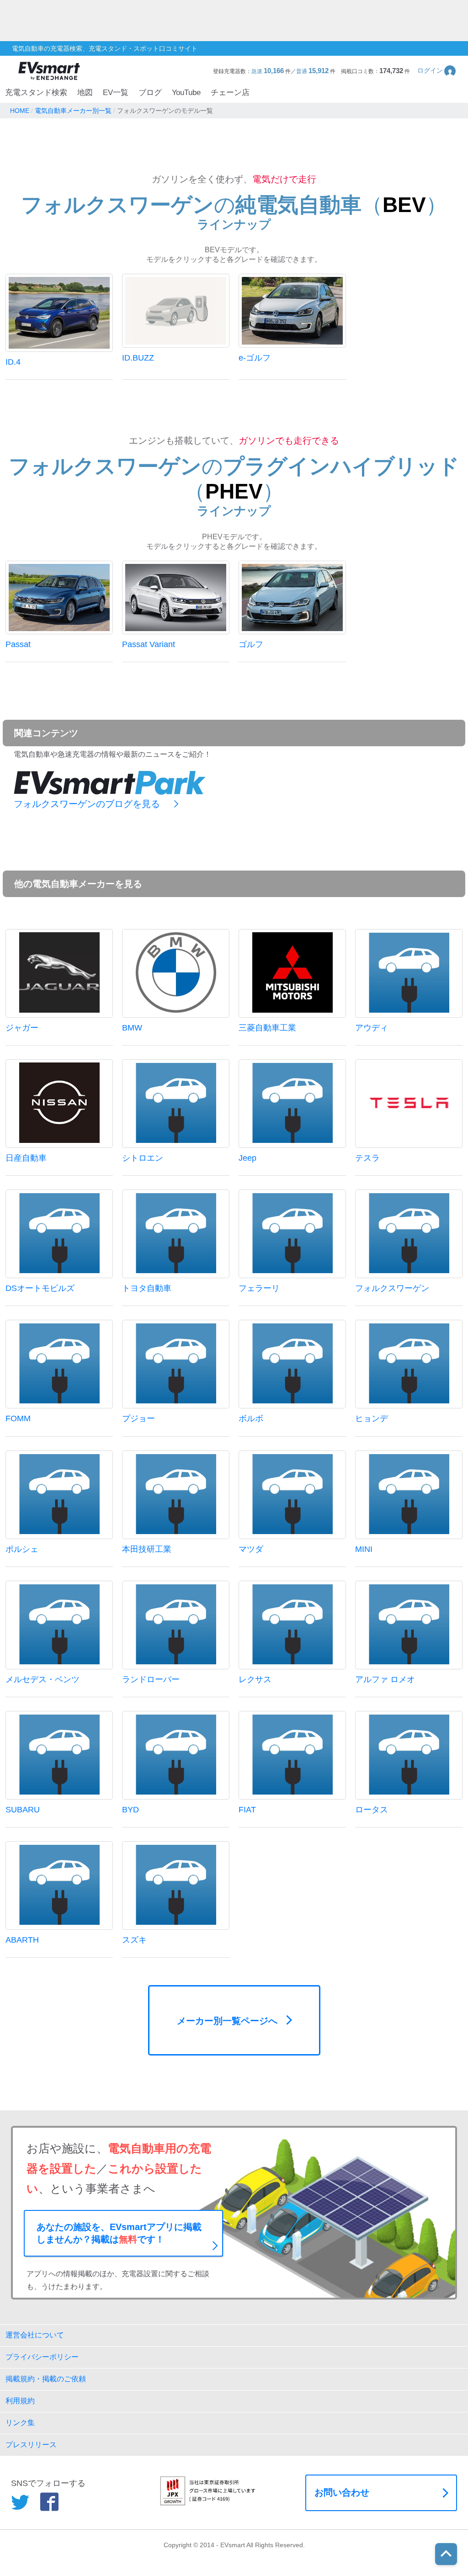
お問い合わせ (342, 2492)
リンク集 (20, 2423)
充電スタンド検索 (36, 93)
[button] (437, 71)
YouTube (186, 93)
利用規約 (20, 2401)
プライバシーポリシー (42, 2357)
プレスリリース (31, 2445)
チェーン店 (230, 93)
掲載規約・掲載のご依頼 (46, 2379)
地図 (85, 93)
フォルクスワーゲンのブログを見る (87, 804)
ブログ (150, 93)
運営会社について (35, 2335)
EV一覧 (116, 93)
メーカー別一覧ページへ (227, 2021)
